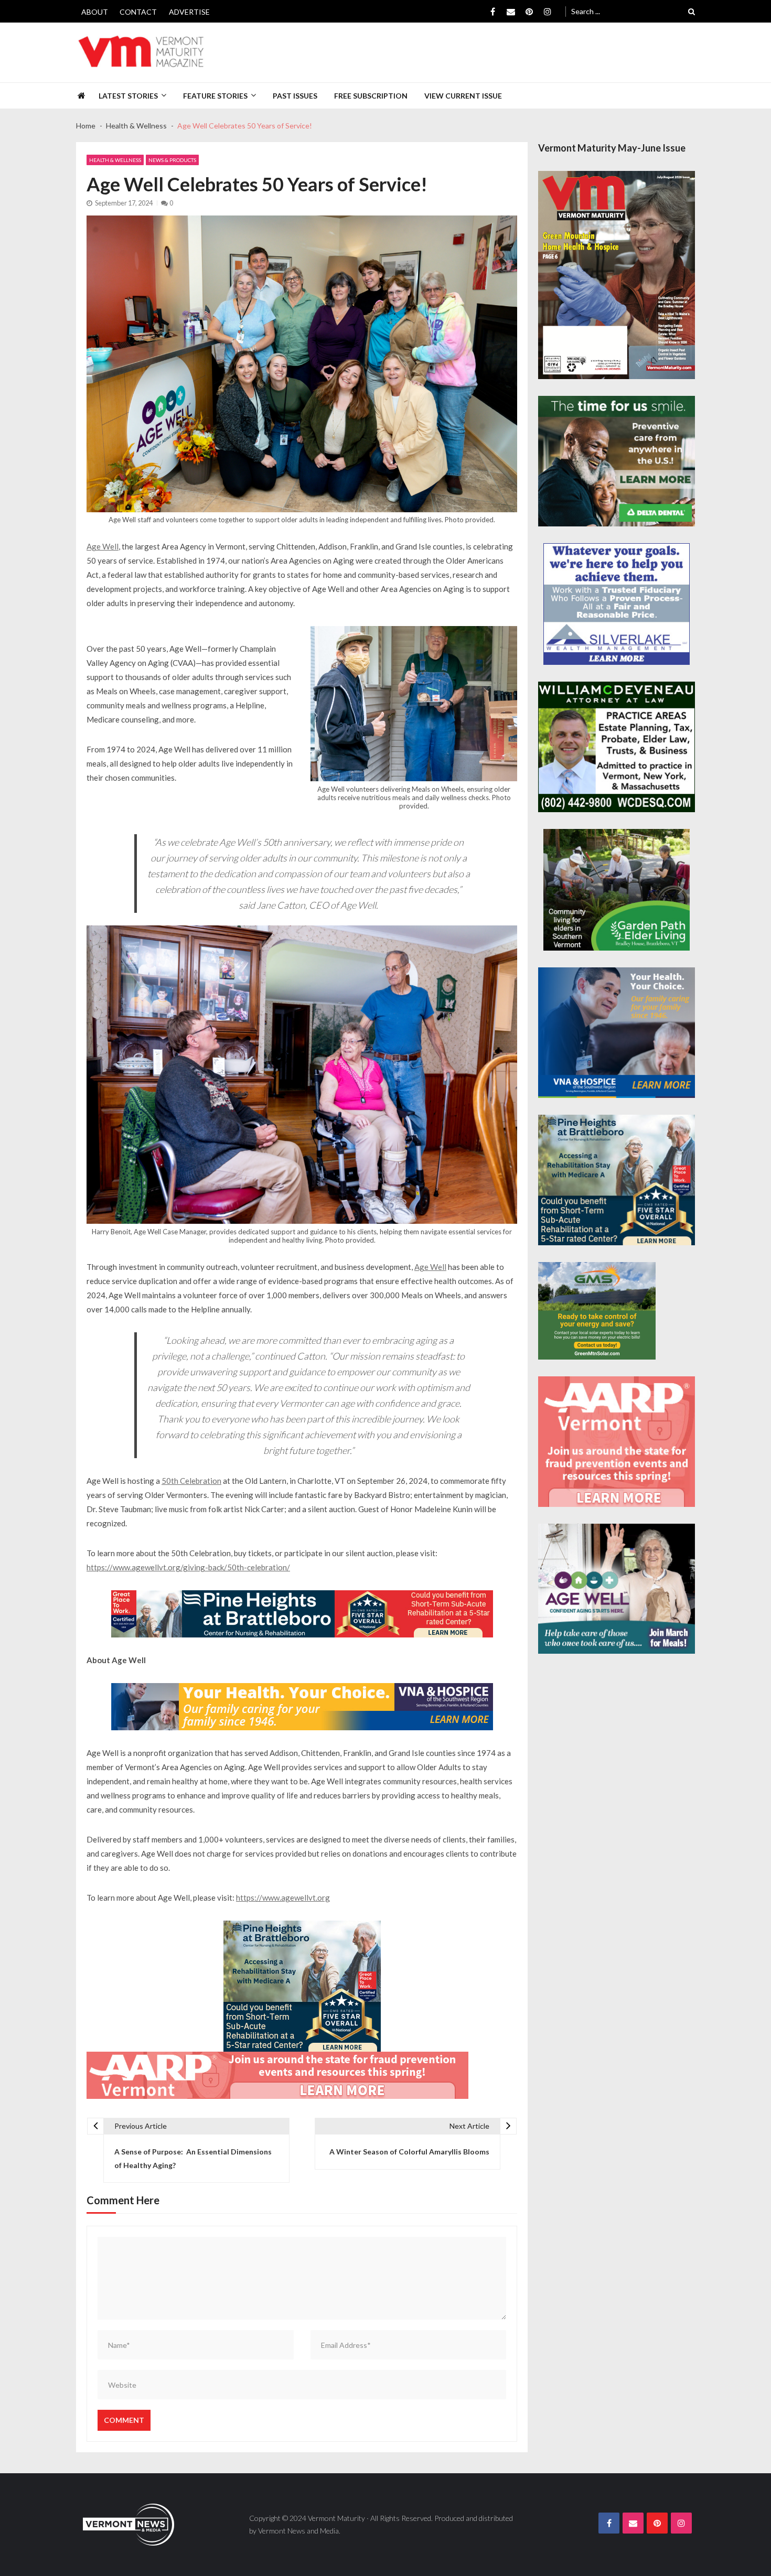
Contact (138, 12)
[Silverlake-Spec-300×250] (617, 604)
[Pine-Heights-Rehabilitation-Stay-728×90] (302, 1614)
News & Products (172, 160)
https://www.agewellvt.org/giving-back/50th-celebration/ (188, 1567)
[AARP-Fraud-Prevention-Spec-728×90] (277, 2075)
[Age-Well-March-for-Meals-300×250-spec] (617, 1589)
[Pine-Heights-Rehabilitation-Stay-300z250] (302, 1986)
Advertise (189, 12)
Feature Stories (215, 96)
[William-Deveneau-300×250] (617, 747)
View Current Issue (463, 96)
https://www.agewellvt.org (283, 1898)
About (95, 12)
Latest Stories (128, 96)
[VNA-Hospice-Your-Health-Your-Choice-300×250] (617, 1033)
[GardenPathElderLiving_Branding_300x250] (617, 890)
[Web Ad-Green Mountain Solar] (597, 1311)
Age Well (103, 546)
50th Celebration (191, 1481)
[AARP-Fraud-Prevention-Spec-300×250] (617, 1442)
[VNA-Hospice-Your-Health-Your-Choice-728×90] (302, 1707)
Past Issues (295, 96)
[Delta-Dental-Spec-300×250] (617, 461)
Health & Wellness (115, 160)
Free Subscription (371, 96)
